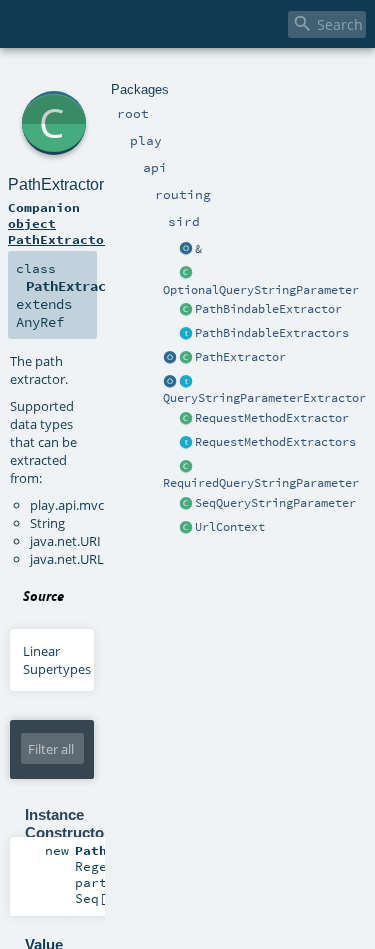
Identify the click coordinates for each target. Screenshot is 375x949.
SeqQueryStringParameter (275, 503)
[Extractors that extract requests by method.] (186, 443)
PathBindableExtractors (272, 333)
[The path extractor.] (186, 358)
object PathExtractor (60, 231)
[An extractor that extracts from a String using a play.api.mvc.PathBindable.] (186, 310)
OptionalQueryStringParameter (261, 290)
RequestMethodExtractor (272, 418)
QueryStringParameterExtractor (264, 398)
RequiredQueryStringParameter (261, 483)
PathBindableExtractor (268, 309)
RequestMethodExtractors (275, 442)
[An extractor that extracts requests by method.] (186, 419)
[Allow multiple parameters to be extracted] (186, 250)
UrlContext (230, 527)
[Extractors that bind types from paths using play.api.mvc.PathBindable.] (186, 334)
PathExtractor (240, 357)
